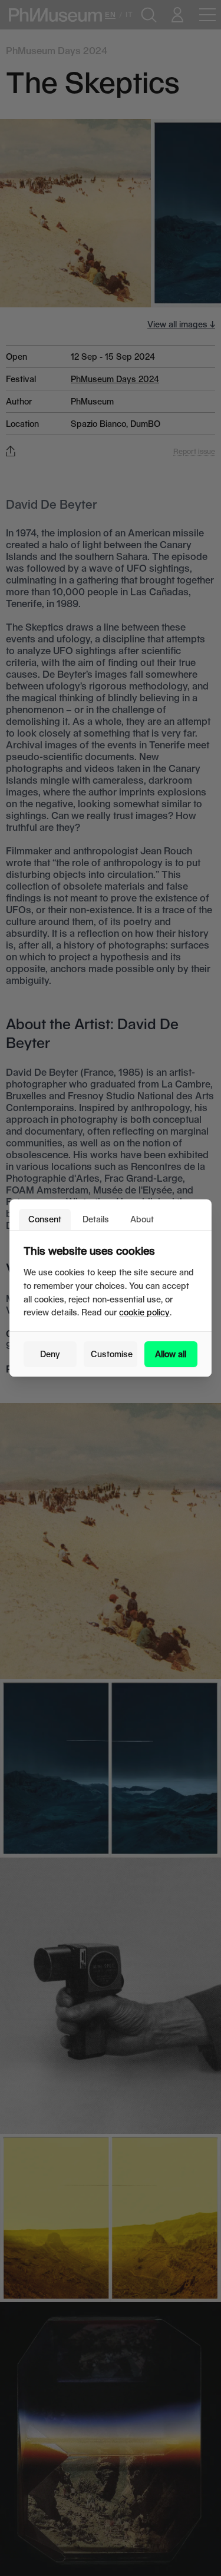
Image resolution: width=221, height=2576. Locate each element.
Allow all (171, 1354)
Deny (50, 1354)
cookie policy (144, 1312)
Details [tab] (96, 1219)
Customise (112, 1354)
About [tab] (142, 1219)
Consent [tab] (45, 1219)
